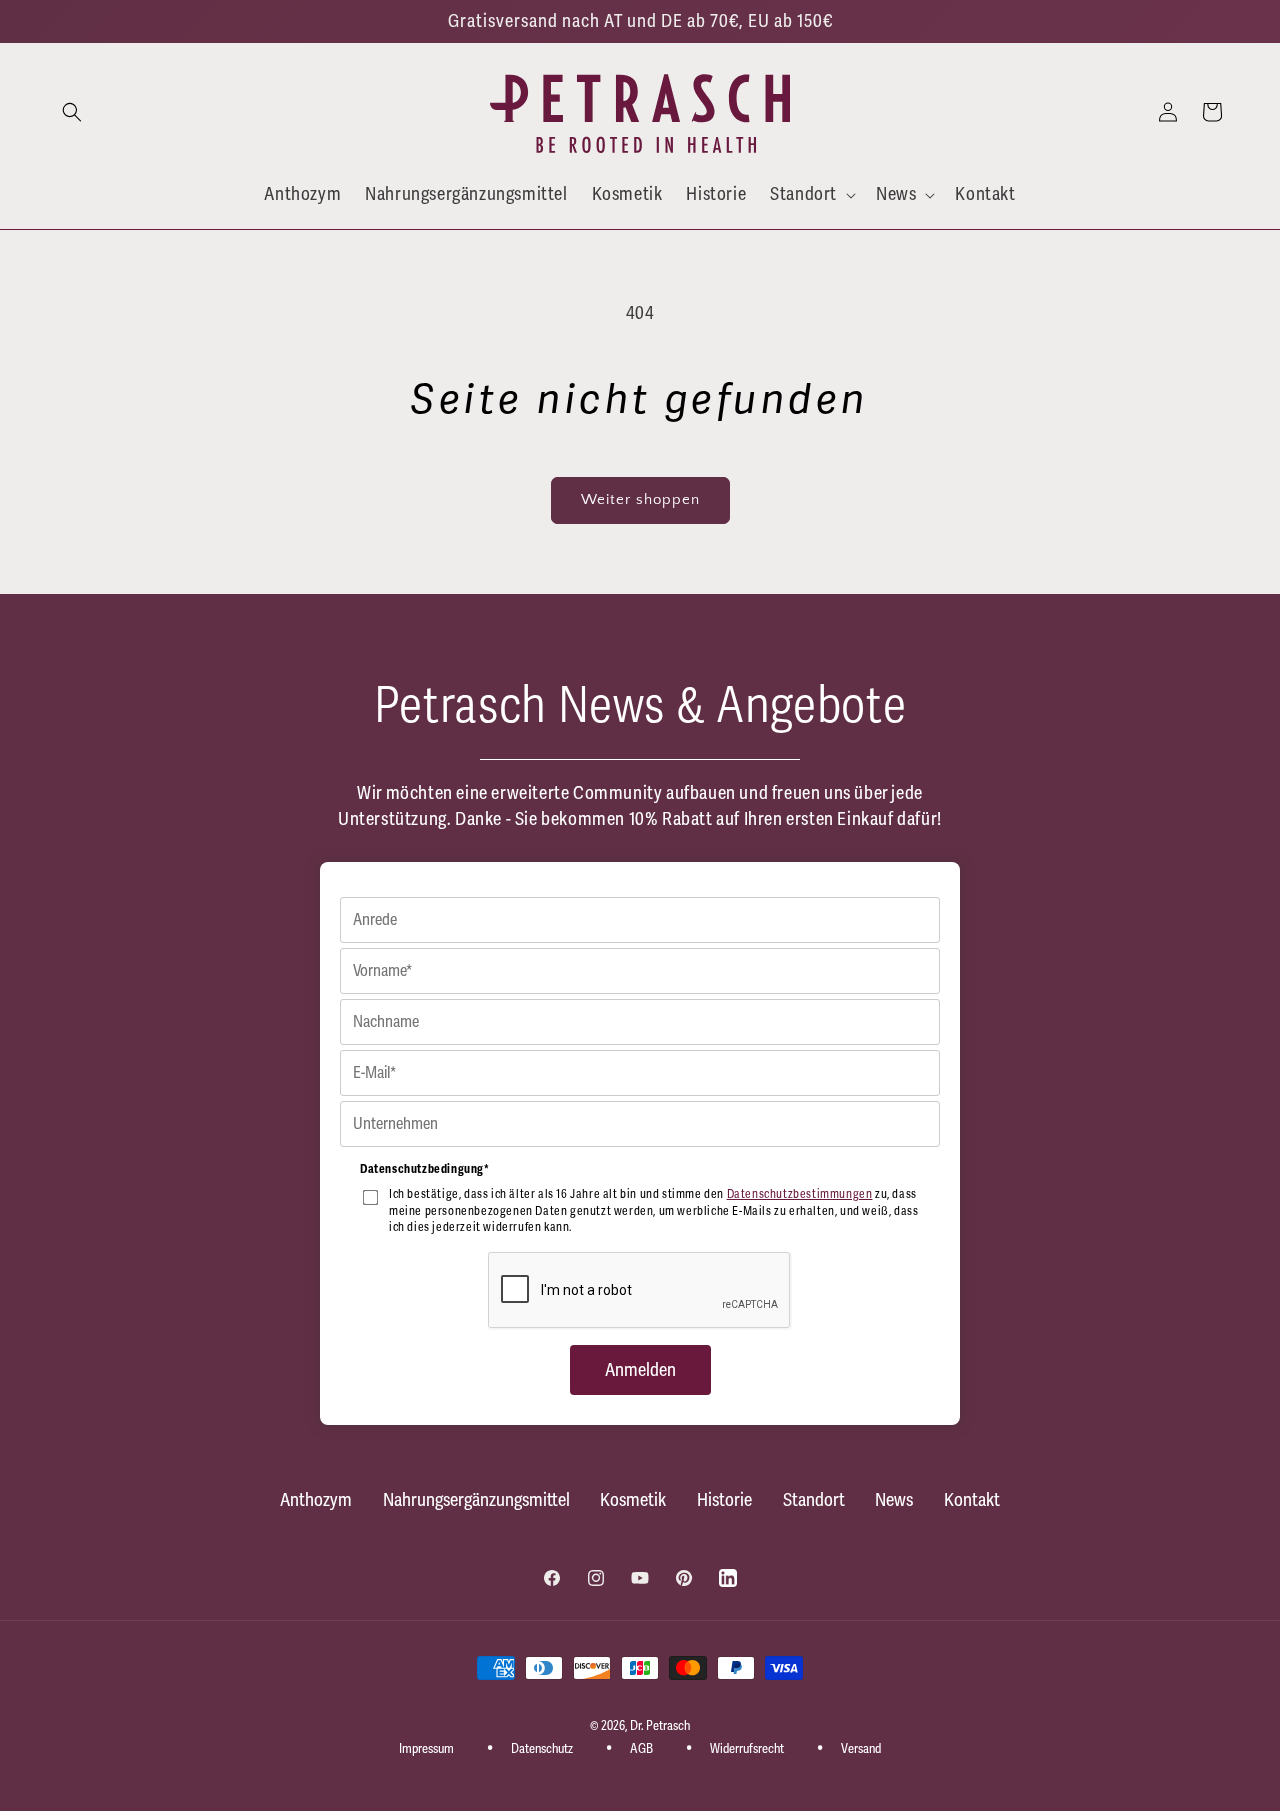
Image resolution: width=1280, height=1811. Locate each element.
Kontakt (972, 1500)
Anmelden (640, 1370)
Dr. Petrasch (660, 1726)
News (894, 1500)
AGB (641, 1749)
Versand (861, 1749)
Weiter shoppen (640, 499)
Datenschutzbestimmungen (800, 1194)
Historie (724, 1500)
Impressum (426, 1749)
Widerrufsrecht (747, 1749)
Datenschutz (542, 1749)
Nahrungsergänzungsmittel (476, 1500)
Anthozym (316, 1500)
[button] (72, 112)
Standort (814, 1500)
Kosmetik (633, 1500)
